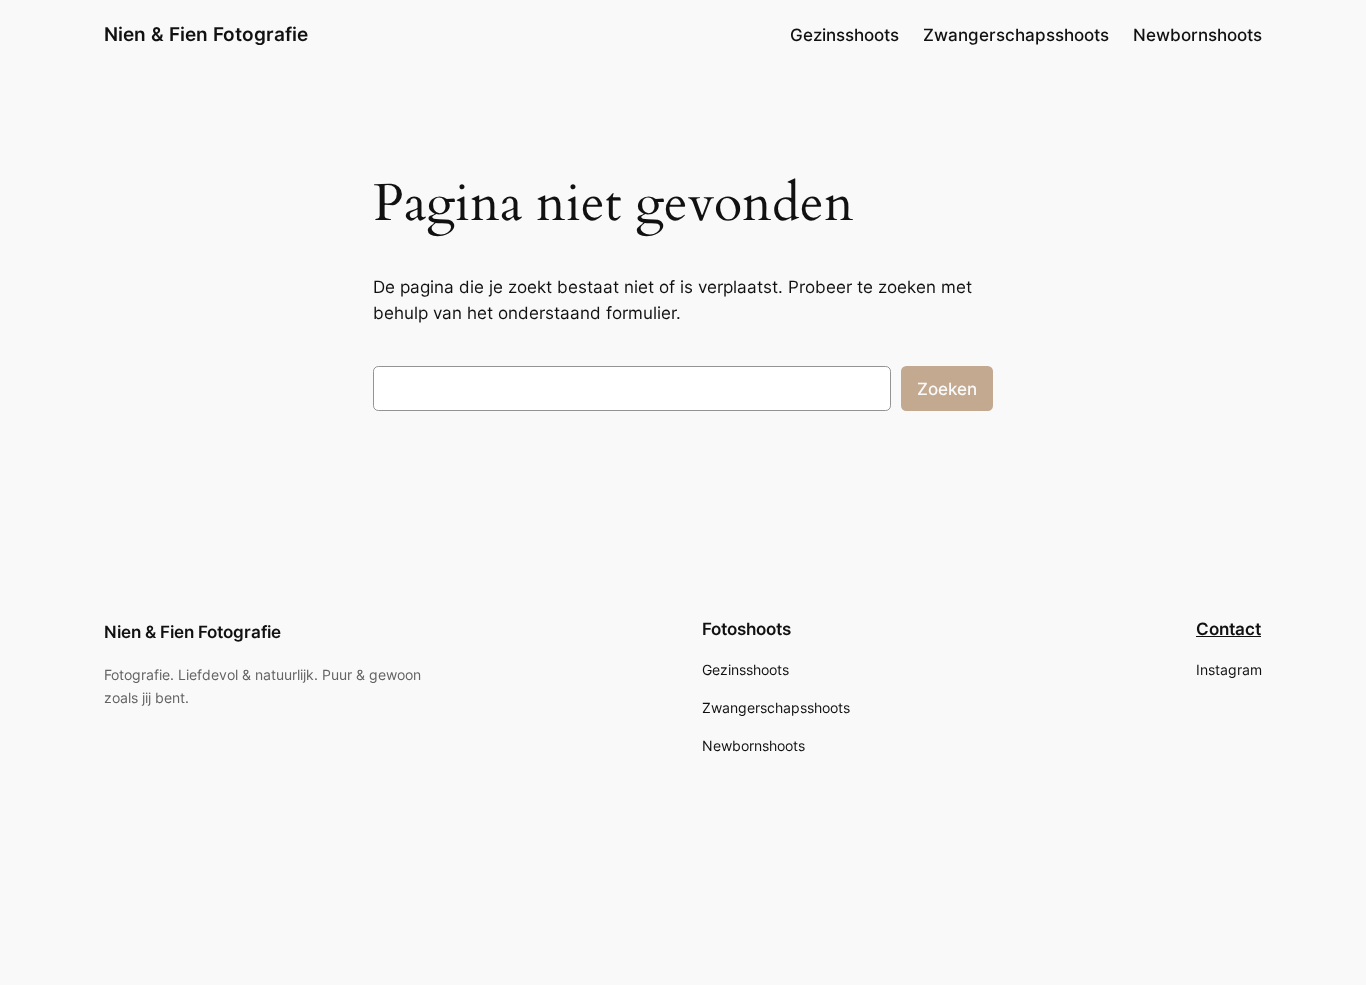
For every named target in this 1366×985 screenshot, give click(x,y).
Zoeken (947, 389)
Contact (1228, 629)
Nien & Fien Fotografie (206, 34)
